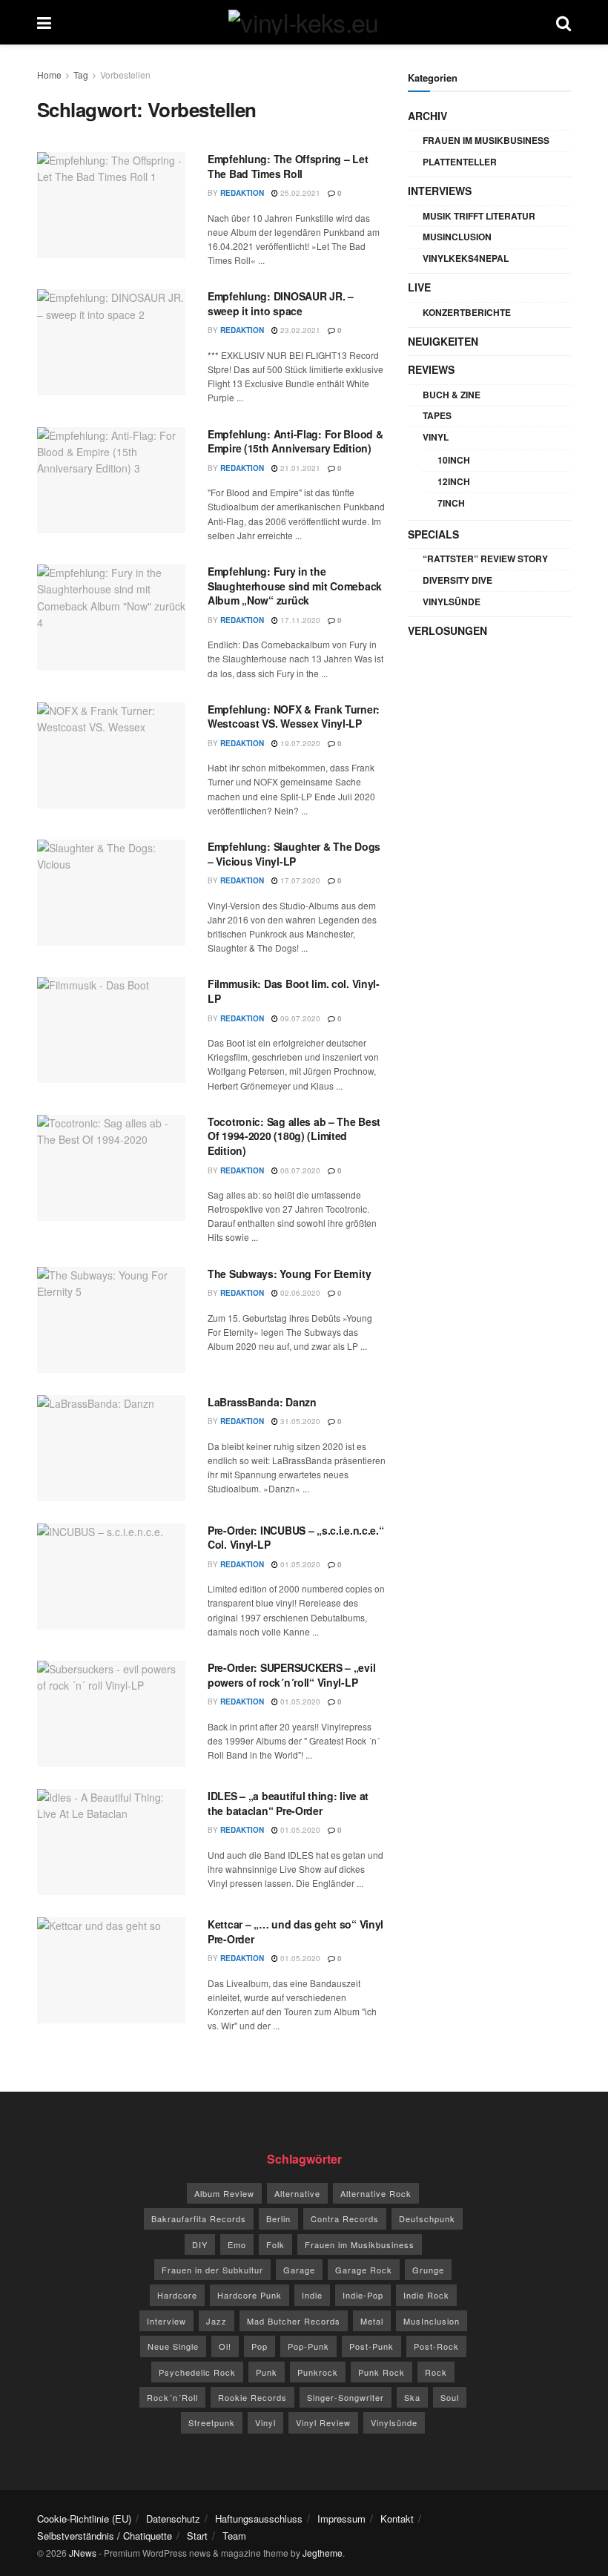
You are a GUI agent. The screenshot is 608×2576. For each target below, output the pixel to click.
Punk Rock (381, 2372)
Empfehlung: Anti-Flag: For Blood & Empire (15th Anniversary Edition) (295, 441)
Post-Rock (436, 2346)
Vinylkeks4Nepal (466, 258)
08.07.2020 (299, 1170)
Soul (450, 2397)
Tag (81, 75)
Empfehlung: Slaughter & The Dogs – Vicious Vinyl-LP (294, 854)
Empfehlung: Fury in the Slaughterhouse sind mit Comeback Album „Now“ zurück (295, 586)
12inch (454, 481)
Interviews (440, 191)
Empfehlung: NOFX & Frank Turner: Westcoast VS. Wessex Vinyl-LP (294, 717)
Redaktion (242, 193)
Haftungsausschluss (259, 2519)
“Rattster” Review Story (485, 559)
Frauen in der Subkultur (212, 2270)
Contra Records (345, 2218)
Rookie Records (252, 2397)
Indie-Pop (363, 2295)
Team (234, 2536)
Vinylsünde (452, 602)
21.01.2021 (299, 468)
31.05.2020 (299, 1421)
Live (419, 287)
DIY (200, 2244)
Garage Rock (364, 2270)
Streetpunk (212, 2422)
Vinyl (436, 437)
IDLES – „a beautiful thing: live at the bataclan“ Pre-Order (288, 1803)
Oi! (225, 2346)
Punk (267, 2372)
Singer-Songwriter (346, 2397)
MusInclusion (457, 237)
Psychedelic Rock (197, 2372)
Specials (433, 534)
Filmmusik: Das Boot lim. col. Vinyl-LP (294, 991)
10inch (454, 460)
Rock (436, 2372)
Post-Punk (371, 2346)
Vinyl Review (323, 2422)
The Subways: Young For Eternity (289, 1274)
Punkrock (318, 2372)
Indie (312, 2295)
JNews (83, 2553)
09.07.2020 (299, 1018)
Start (197, 2536)
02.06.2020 (299, 1293)
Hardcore (177, 2295)
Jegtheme (323, 2553)
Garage (299, 2270)
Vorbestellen (125, 75)
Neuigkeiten (443, 341)
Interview (166, 2321)
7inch (451, 503)
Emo (237, 2244)
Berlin (278, 2218)
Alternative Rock (376, 2193)
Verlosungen (447, 630)
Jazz (217, 2321)
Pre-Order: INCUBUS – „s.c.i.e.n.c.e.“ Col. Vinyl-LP (296, 1538)
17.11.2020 (299, 620)
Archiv (427, 116)
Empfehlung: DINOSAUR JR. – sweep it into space (281, 303)
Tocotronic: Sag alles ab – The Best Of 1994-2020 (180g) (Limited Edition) (294, 1136)
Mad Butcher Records (294, 2321)
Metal (372, 2321)
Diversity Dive (457, 580)
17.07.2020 (299, 880)
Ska (412, 2397)
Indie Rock (426, 2295)
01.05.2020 (299, 1564)
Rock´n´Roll (172, 2397)
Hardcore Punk (250, 2295)
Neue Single (173, 2346)
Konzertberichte (467, 312)
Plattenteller (460, 162)
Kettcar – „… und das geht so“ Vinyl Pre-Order (295, 1931)
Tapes (437, 415)
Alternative (297, 2193)
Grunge (428, 2270)
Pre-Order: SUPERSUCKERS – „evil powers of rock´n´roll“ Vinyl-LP (291, 1675)
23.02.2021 (299, 330)
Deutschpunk (427, 2218)
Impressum (341, 2519)
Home (49, 75)
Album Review (224, 2193)
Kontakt (397, 2519)
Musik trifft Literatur (479, 216)
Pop (260, 2346)
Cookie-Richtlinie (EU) (84, 2519)
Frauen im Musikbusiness (486, 140)
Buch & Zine (452, 395)
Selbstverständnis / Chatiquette (105, 2536)
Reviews (431, 369)
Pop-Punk (308, 2346)
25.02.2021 (299, 193)
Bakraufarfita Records (199, 2218)
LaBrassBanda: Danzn (262, 1402)
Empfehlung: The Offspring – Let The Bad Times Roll (288, 166)
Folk (275, 2244)
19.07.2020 (299, 743)
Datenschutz (173, 2519)
